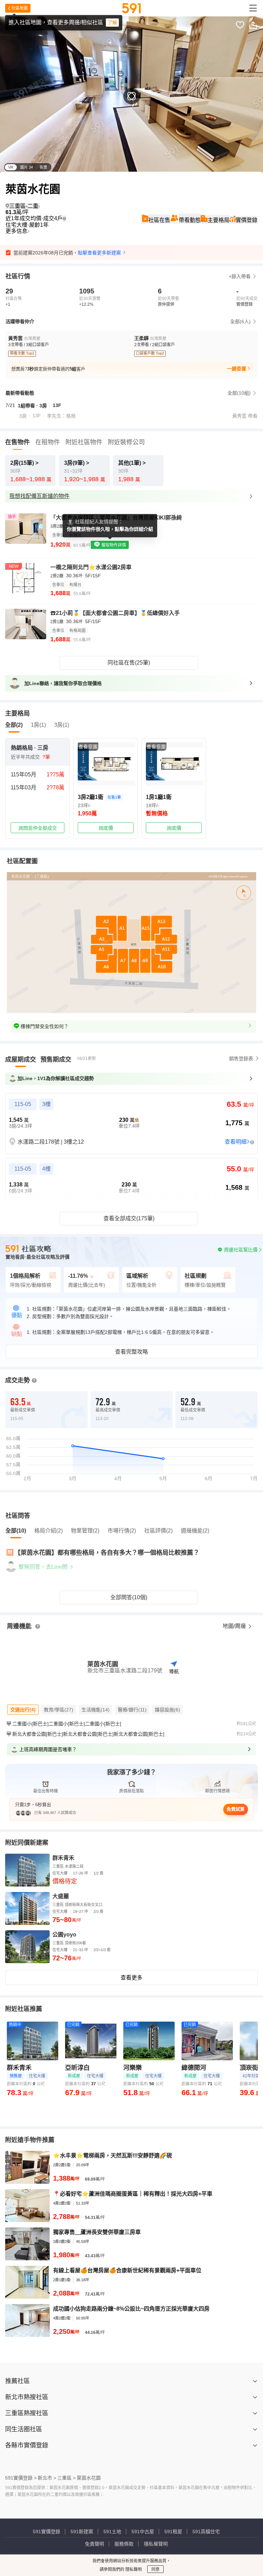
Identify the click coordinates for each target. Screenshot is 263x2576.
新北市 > (47, 2478)
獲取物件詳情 (113, 545)
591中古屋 (143, 2532)
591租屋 (173, 2532)
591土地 (112, 2532)
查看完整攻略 (131, 1352)
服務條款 (124, 2544)
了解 (112, 23)
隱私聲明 (133, 2570)
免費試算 (236, 1809)
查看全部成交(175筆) (129, 1218)
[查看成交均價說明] (64, 219)
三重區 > (66, 2478)
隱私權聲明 (156, 2544)
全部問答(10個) (129, 1597)
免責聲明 (95, 2544)
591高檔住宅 (206, 2532)
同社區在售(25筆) (129, 663)
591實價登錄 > (21, 2478)
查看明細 (236, 1142)
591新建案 (82, 2532)
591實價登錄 (47, 2532)
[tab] (21, 1060)
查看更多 (131, 1978)
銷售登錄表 (241, 1059)
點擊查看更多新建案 (99, 253)
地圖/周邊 (235, 1626)
